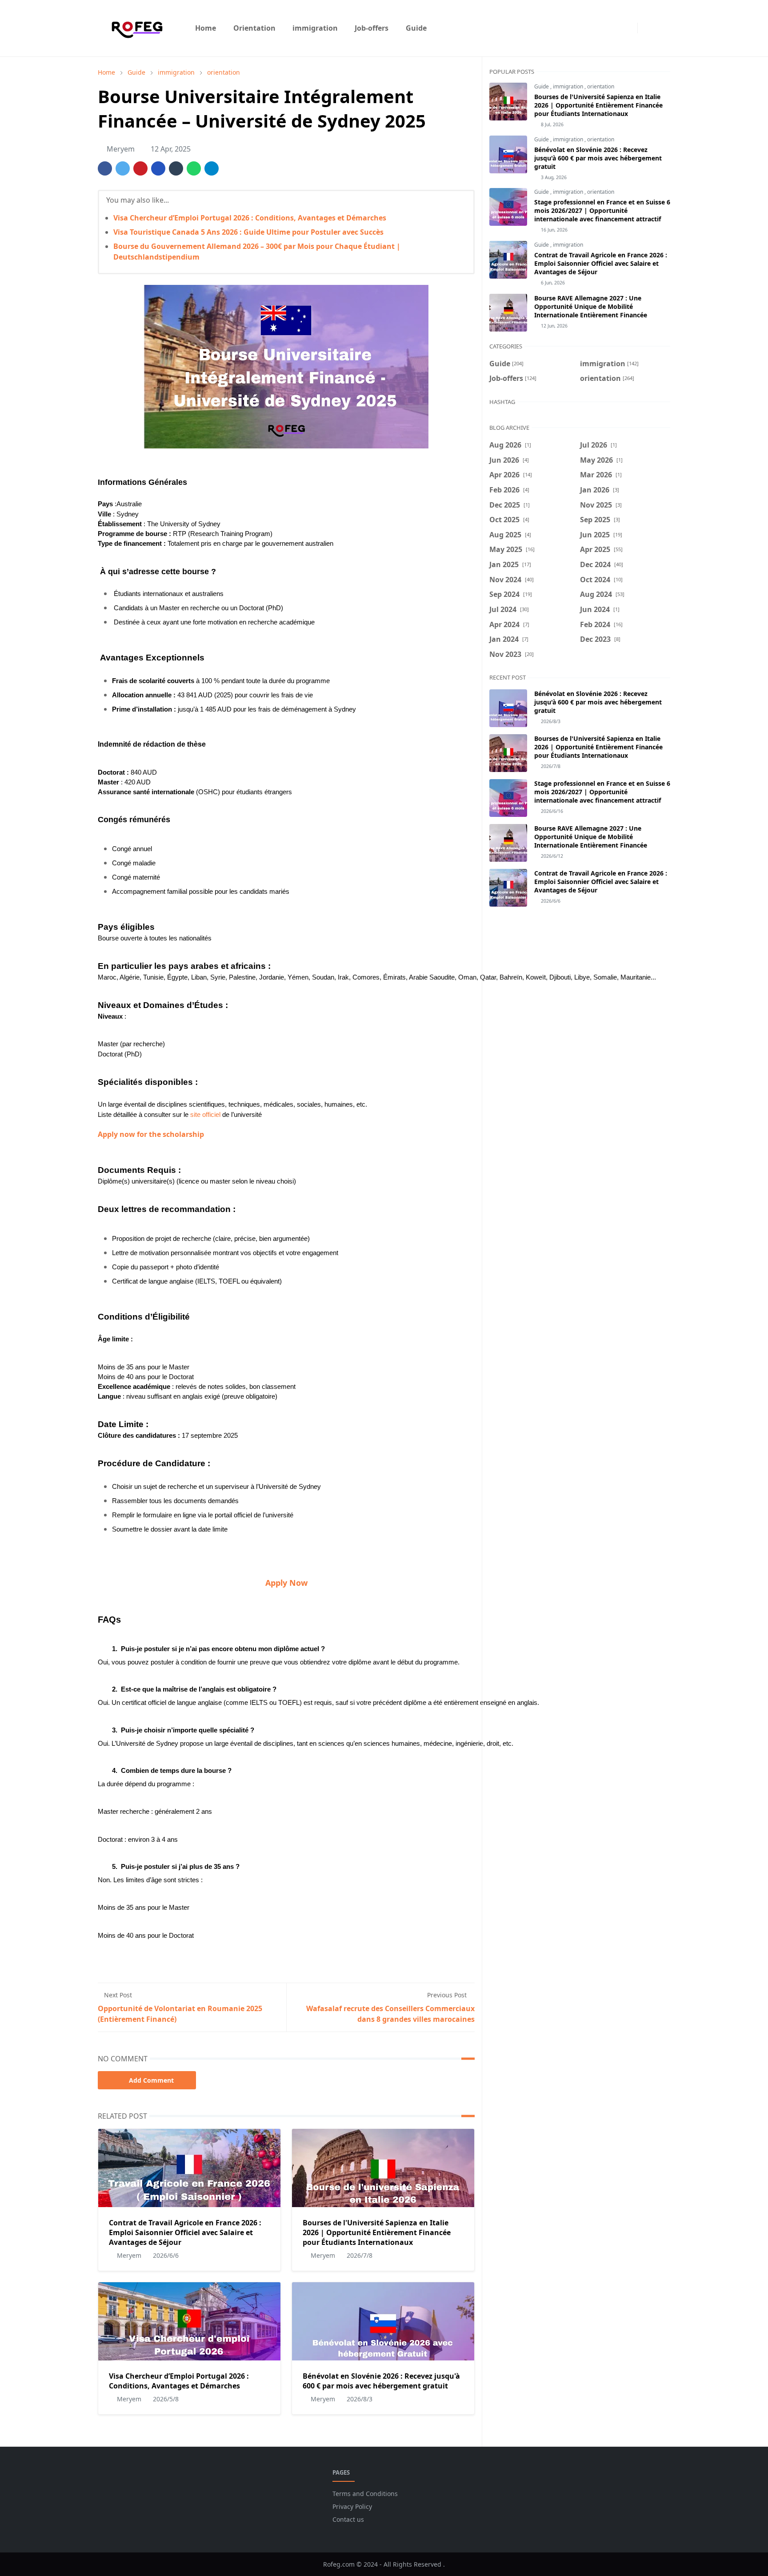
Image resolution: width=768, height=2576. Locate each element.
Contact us (348, 2519)
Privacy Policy (352, 2506)
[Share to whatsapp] (194, 168)
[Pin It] (140, 168)
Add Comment (151, 2080)
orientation (601, 86)
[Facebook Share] (105, 168)
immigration (569, 86)
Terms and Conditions (365, 2494)
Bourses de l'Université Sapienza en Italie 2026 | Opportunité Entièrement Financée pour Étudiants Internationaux (377, 2232)
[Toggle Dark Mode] (647, 28)
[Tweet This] (123, 168)
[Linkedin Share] (158, 168)
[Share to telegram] (212, 168)
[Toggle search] (662, 28)
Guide (542, 86)
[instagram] (628, 28)
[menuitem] (206, 28)
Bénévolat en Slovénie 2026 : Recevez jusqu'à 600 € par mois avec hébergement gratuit (381, 2381)
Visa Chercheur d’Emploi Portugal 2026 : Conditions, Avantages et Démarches (250, 218)
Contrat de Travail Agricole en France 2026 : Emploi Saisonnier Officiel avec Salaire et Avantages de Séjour (185, 2232)
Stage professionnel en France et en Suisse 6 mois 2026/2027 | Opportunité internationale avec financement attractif (602, 210)
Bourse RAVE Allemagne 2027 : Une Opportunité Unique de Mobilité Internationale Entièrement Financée (591, 306)
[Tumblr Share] (176, 168)
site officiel (205, 1115)
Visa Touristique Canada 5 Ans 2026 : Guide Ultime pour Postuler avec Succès (248, 232)
